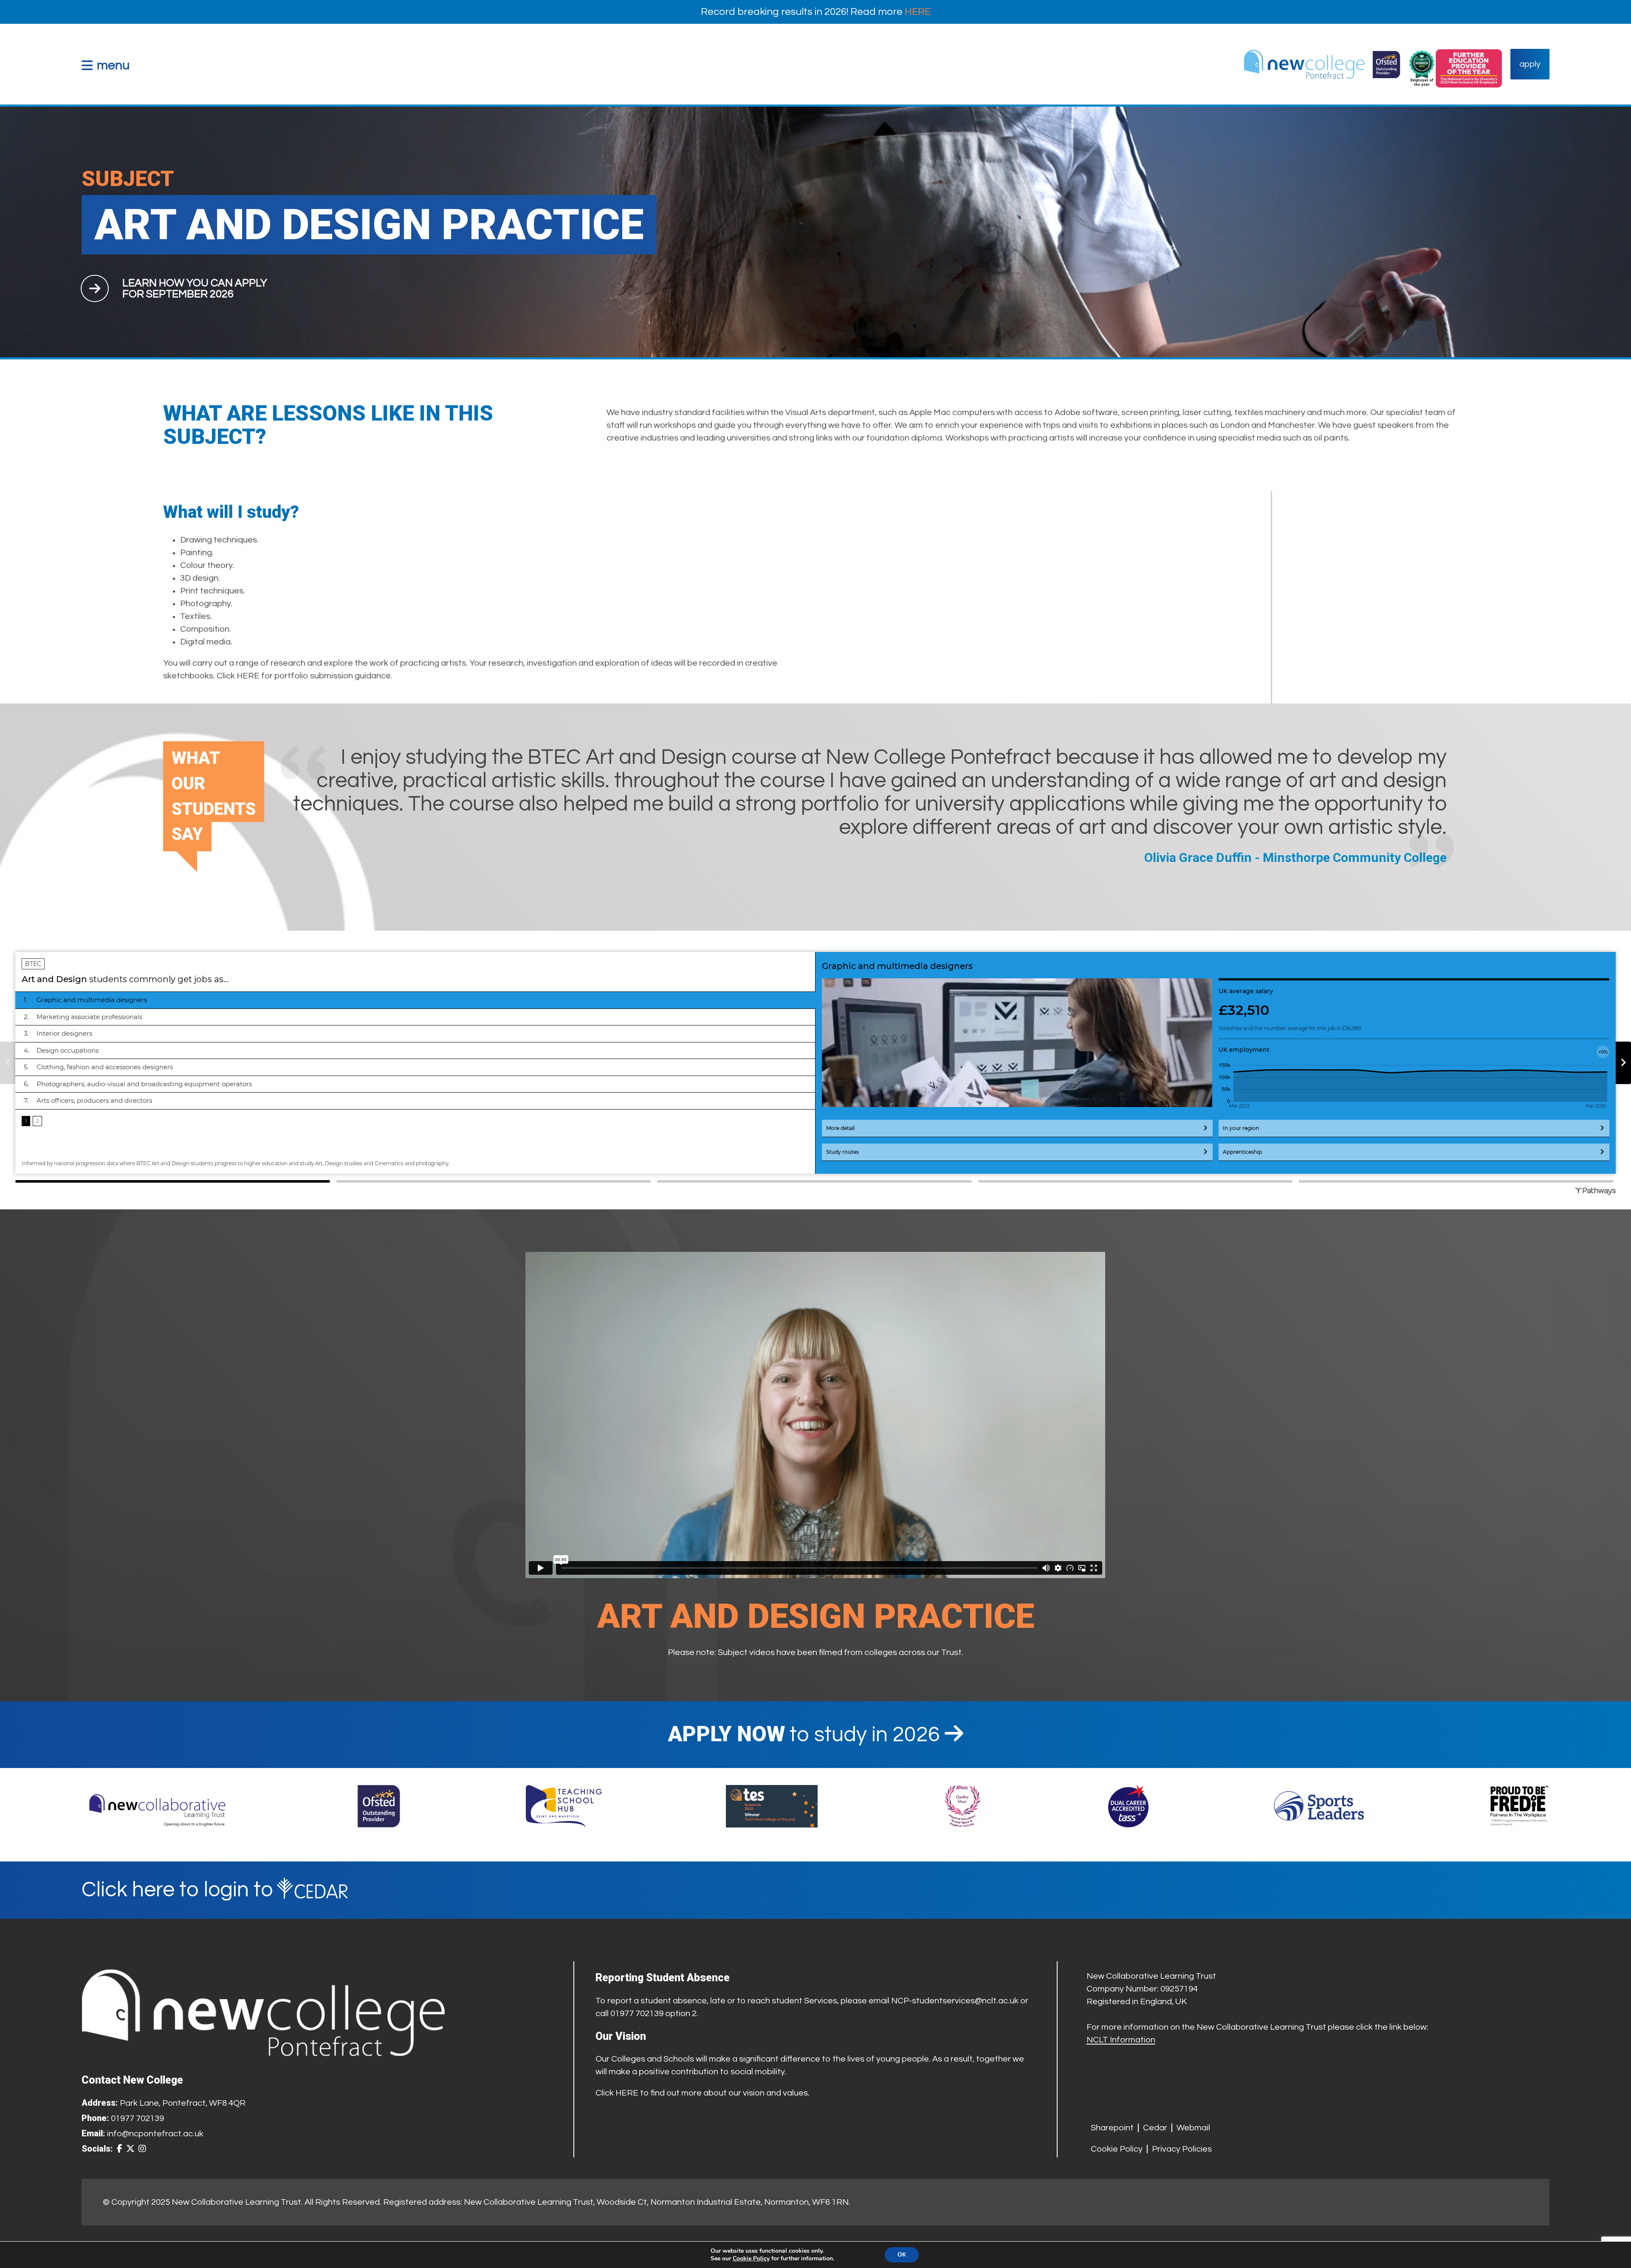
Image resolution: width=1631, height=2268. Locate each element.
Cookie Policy (1117, 2149)
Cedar (1155, 2128)
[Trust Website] (158, 1806)
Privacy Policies (1182, 2149)
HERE (918, 12)
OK (902, 2255)
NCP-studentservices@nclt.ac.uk (955, 2001)
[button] (106, 65)
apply (1530, 64)
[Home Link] (1322, 64)
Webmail (1193, 2128)
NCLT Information (1121, 2040)
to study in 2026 (806, 1735)
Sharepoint (1112, 2128)
